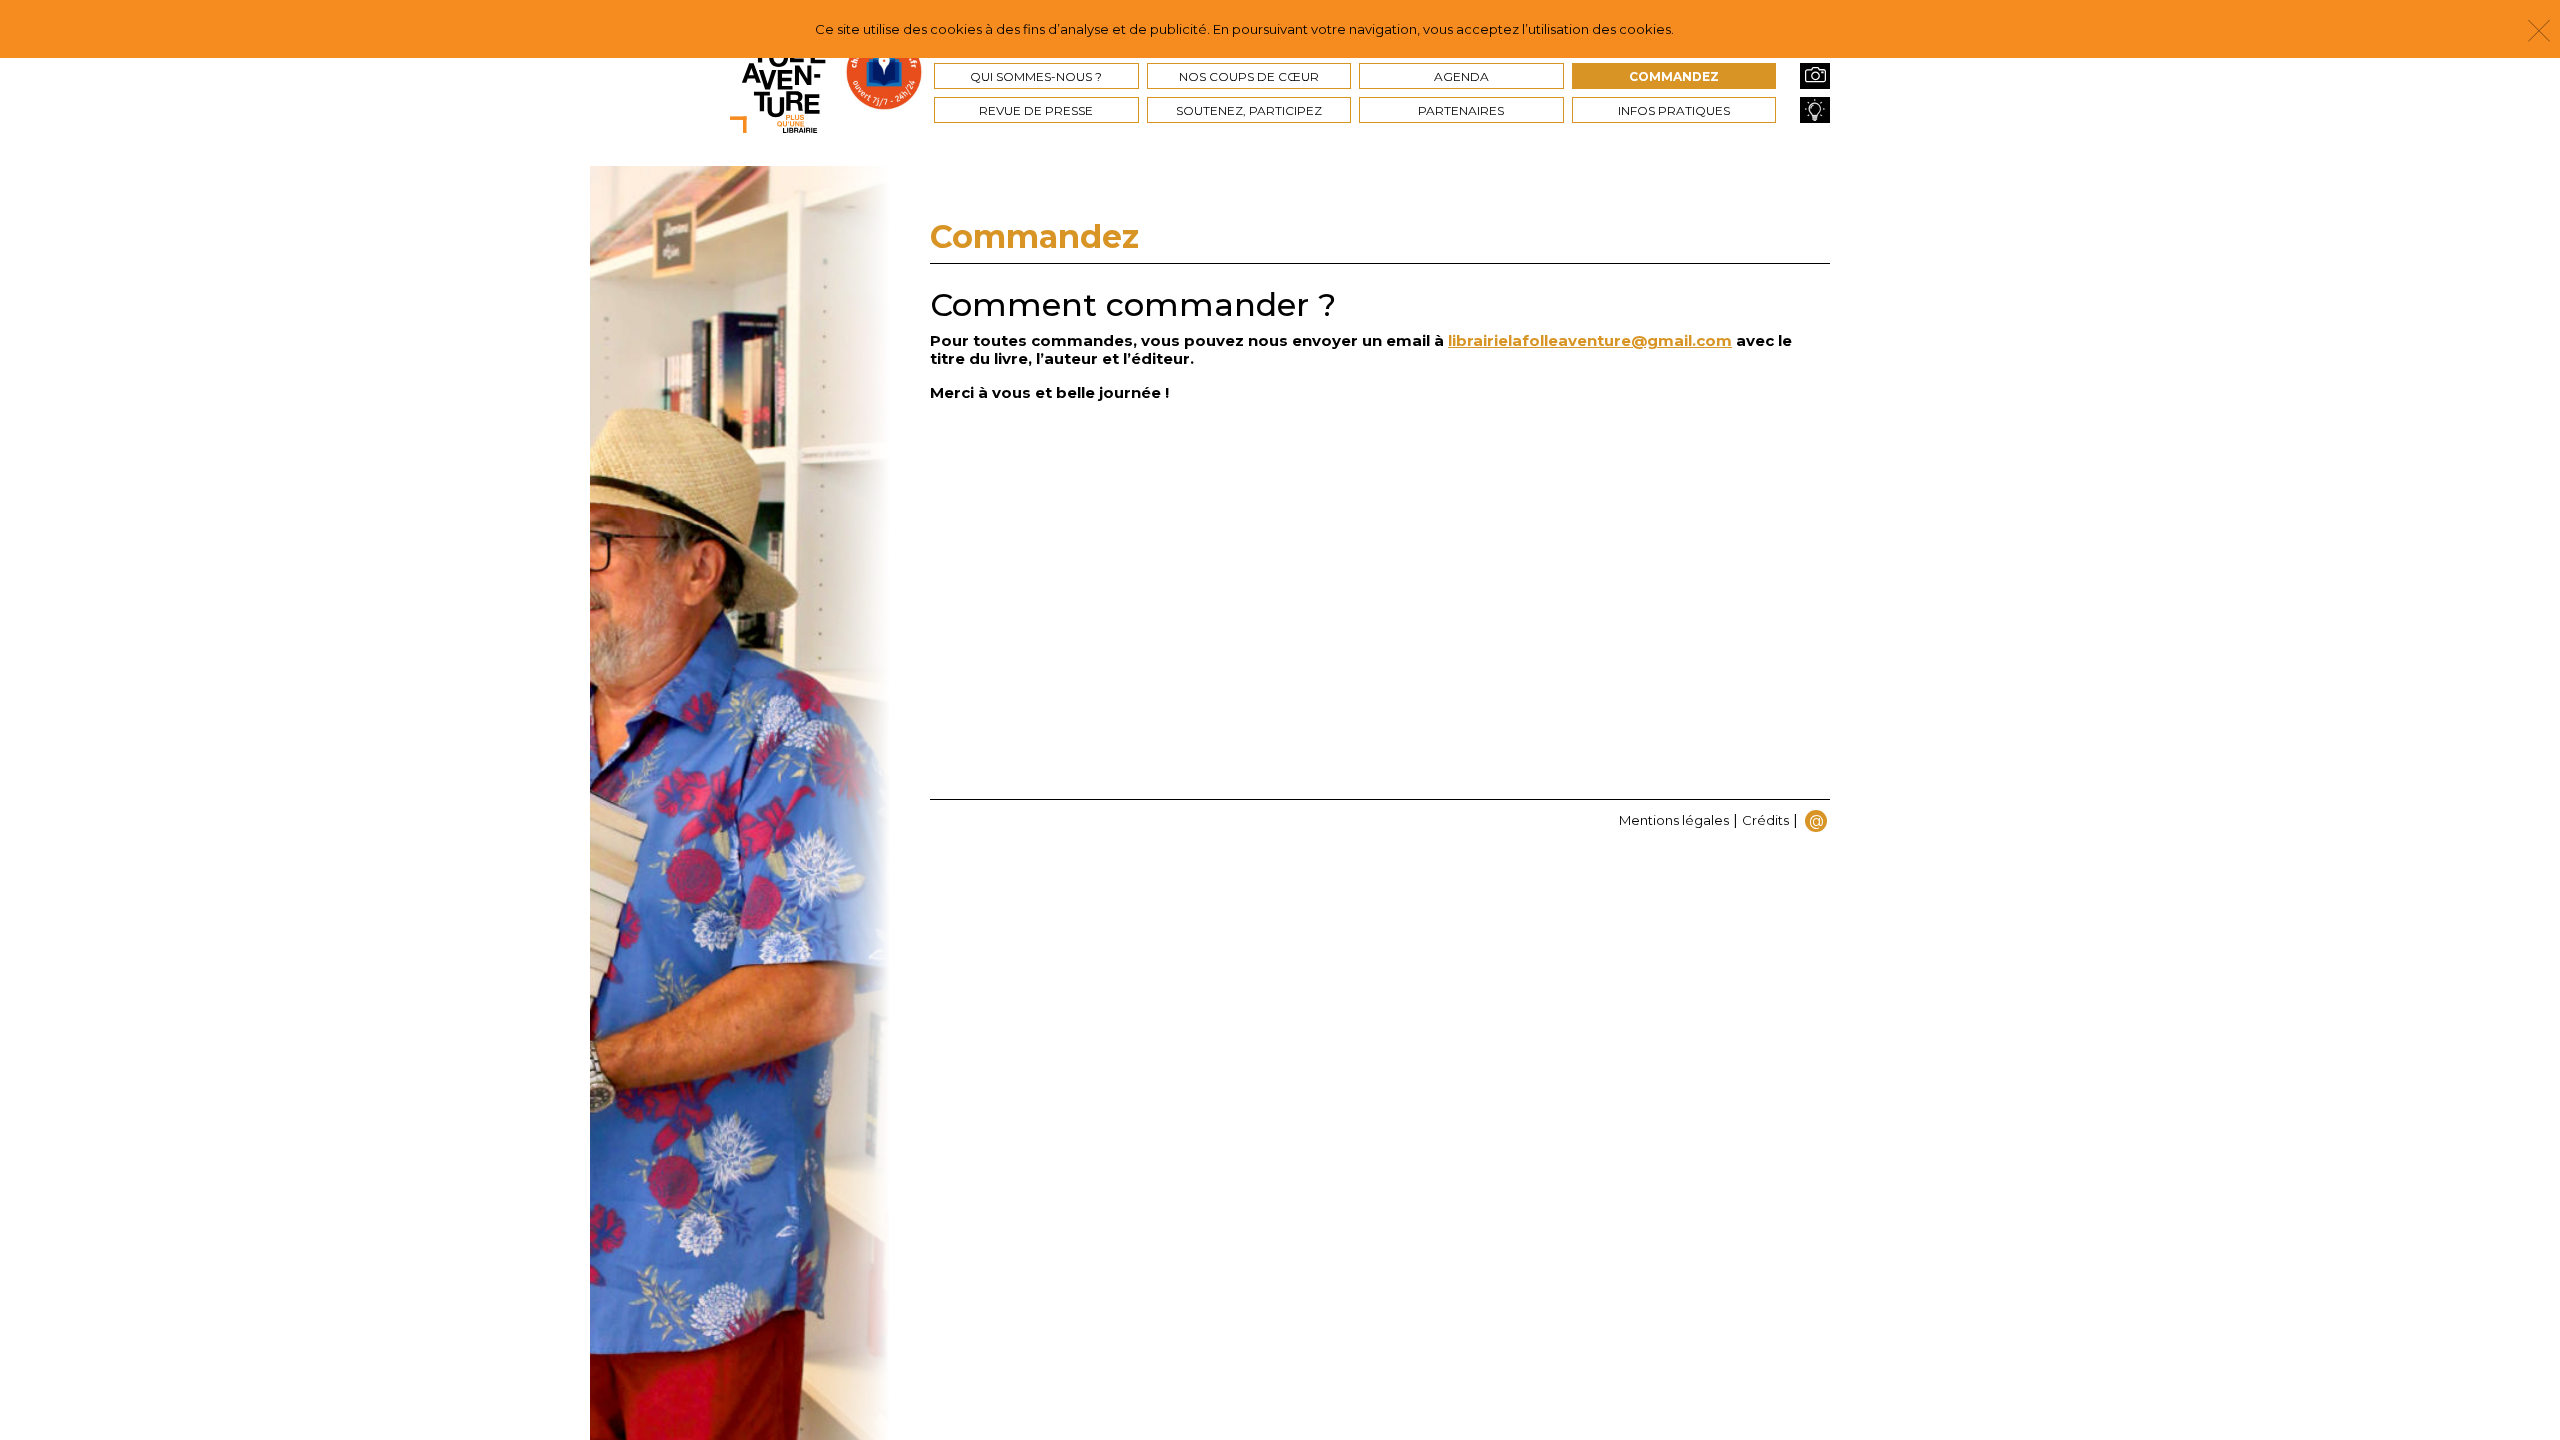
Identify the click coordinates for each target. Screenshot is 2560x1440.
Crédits (1765, 820)
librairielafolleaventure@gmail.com (1590, 340)
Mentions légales (1674, 820)
